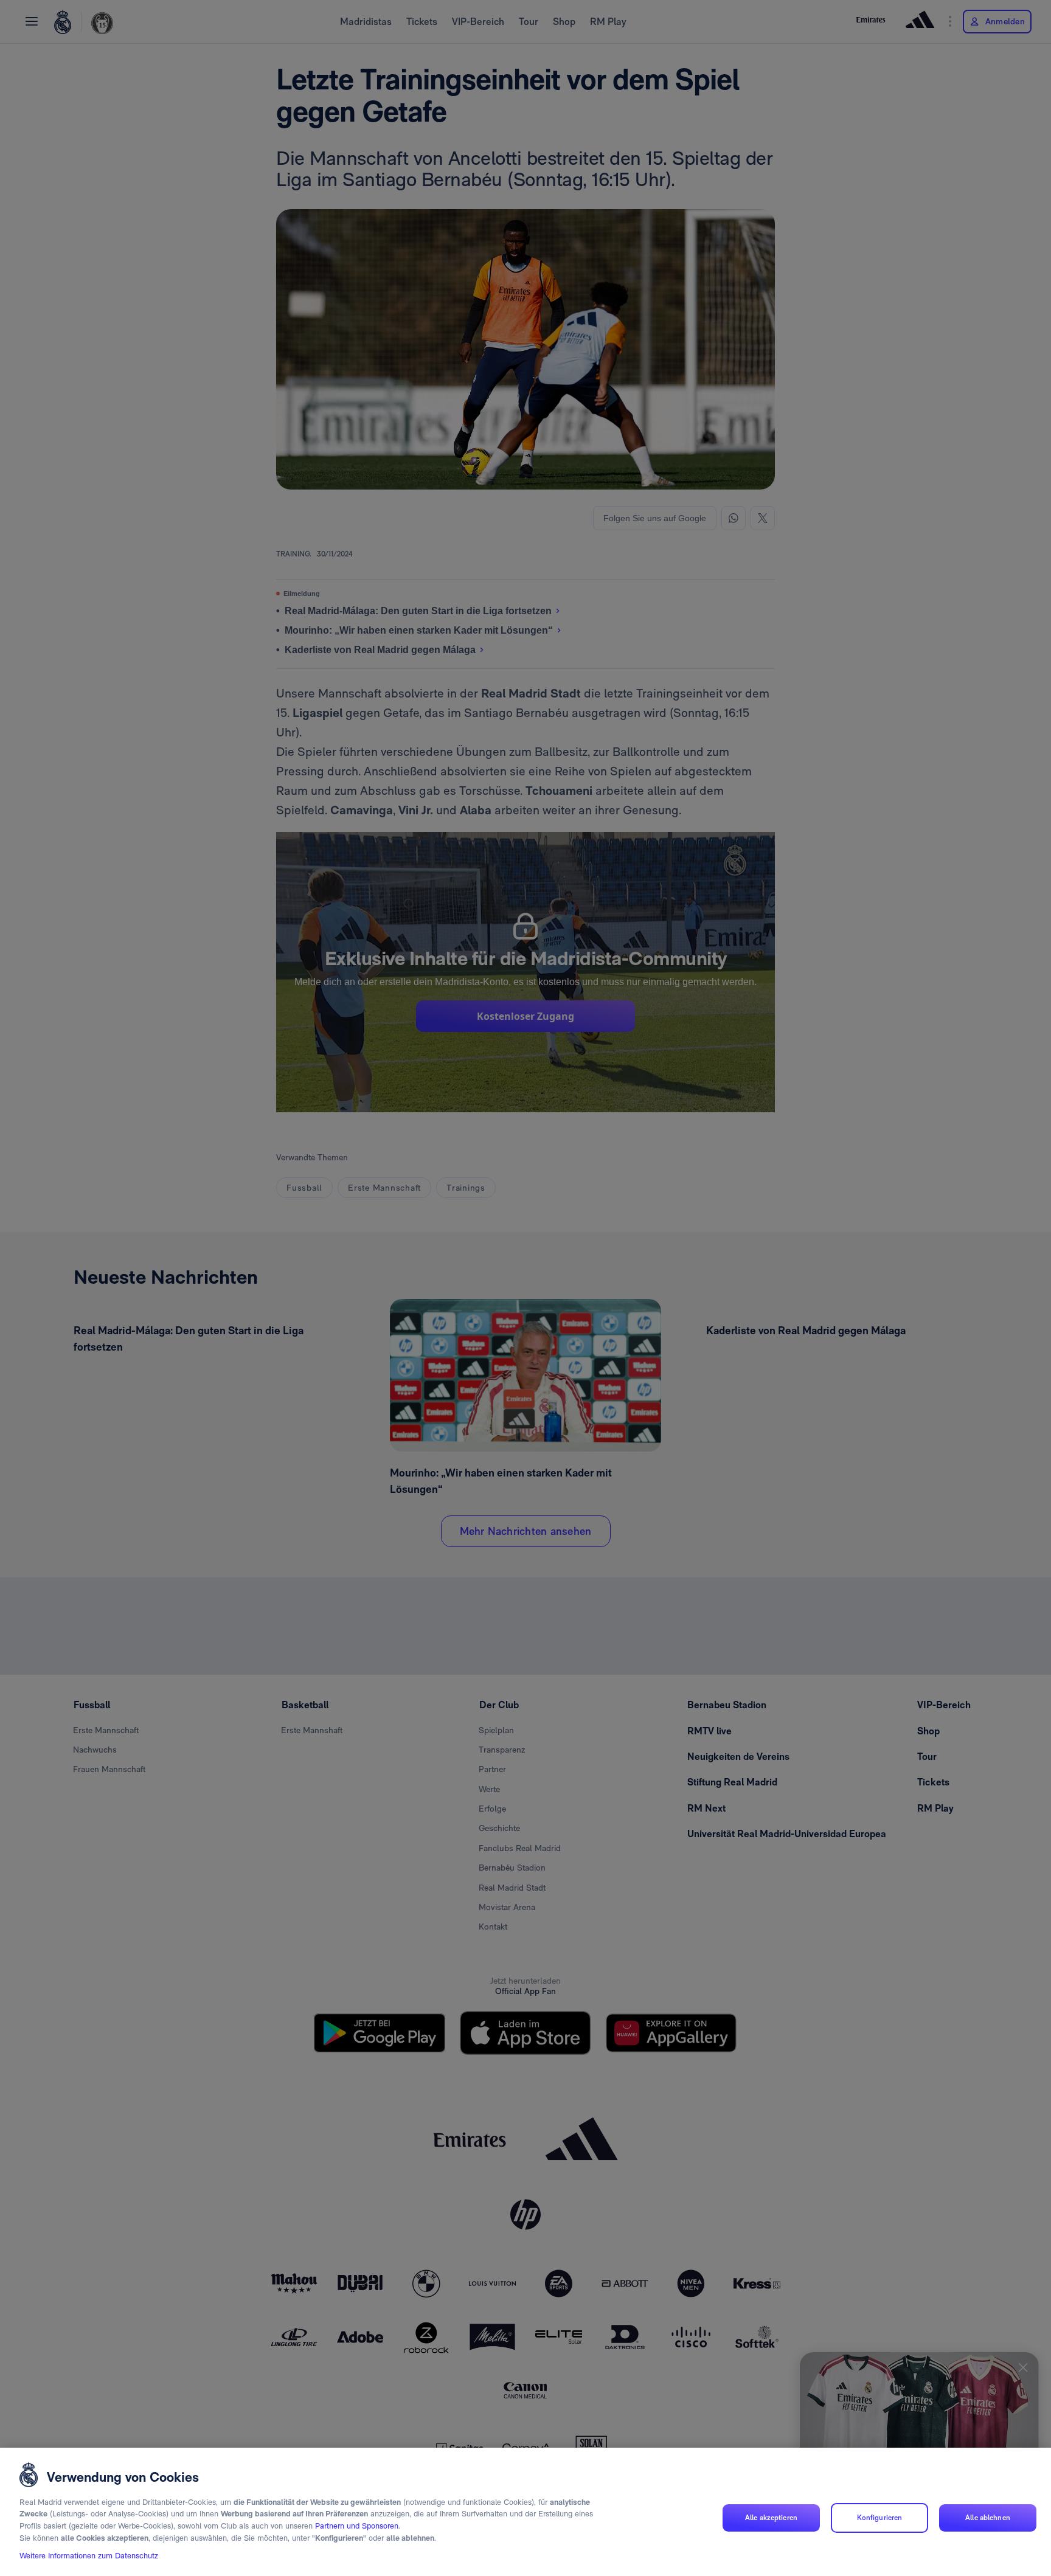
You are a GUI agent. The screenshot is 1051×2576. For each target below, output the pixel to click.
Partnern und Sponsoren (357, 2526)
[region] (525, 2512)
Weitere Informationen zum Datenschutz (89, 2556)
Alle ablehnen (988, 2518)
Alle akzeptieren (771, 2518)
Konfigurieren (880, 2518)
